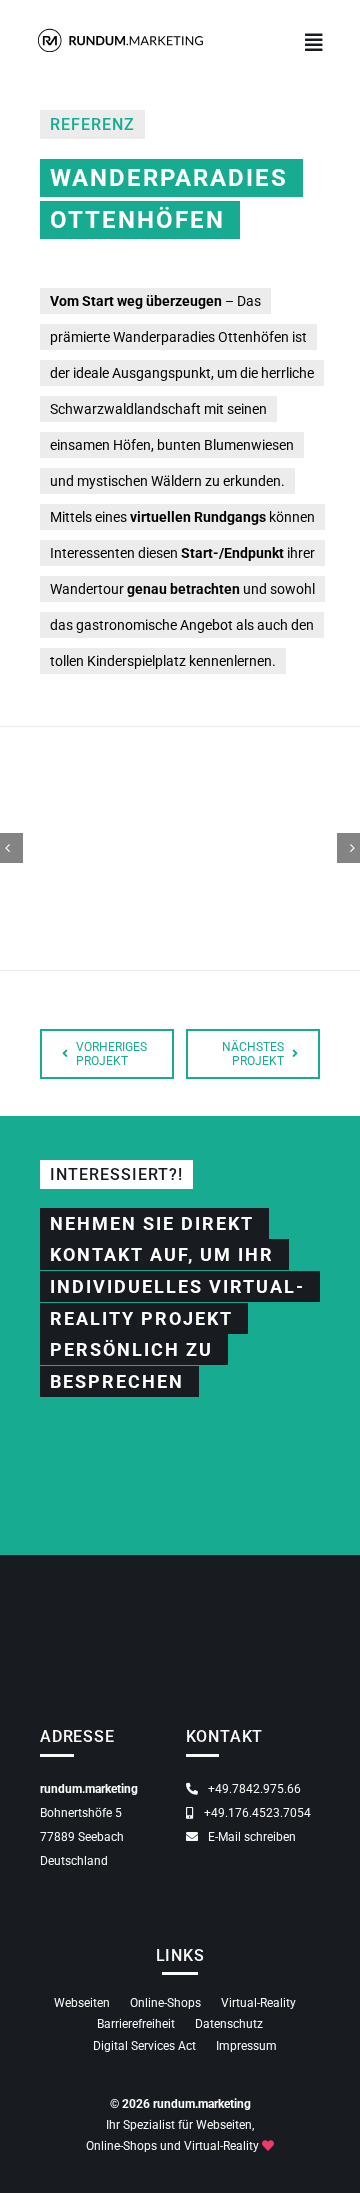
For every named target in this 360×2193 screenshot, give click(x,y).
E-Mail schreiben (250, 1837)
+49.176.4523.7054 (256, 1813)
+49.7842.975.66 (253, 1789)
